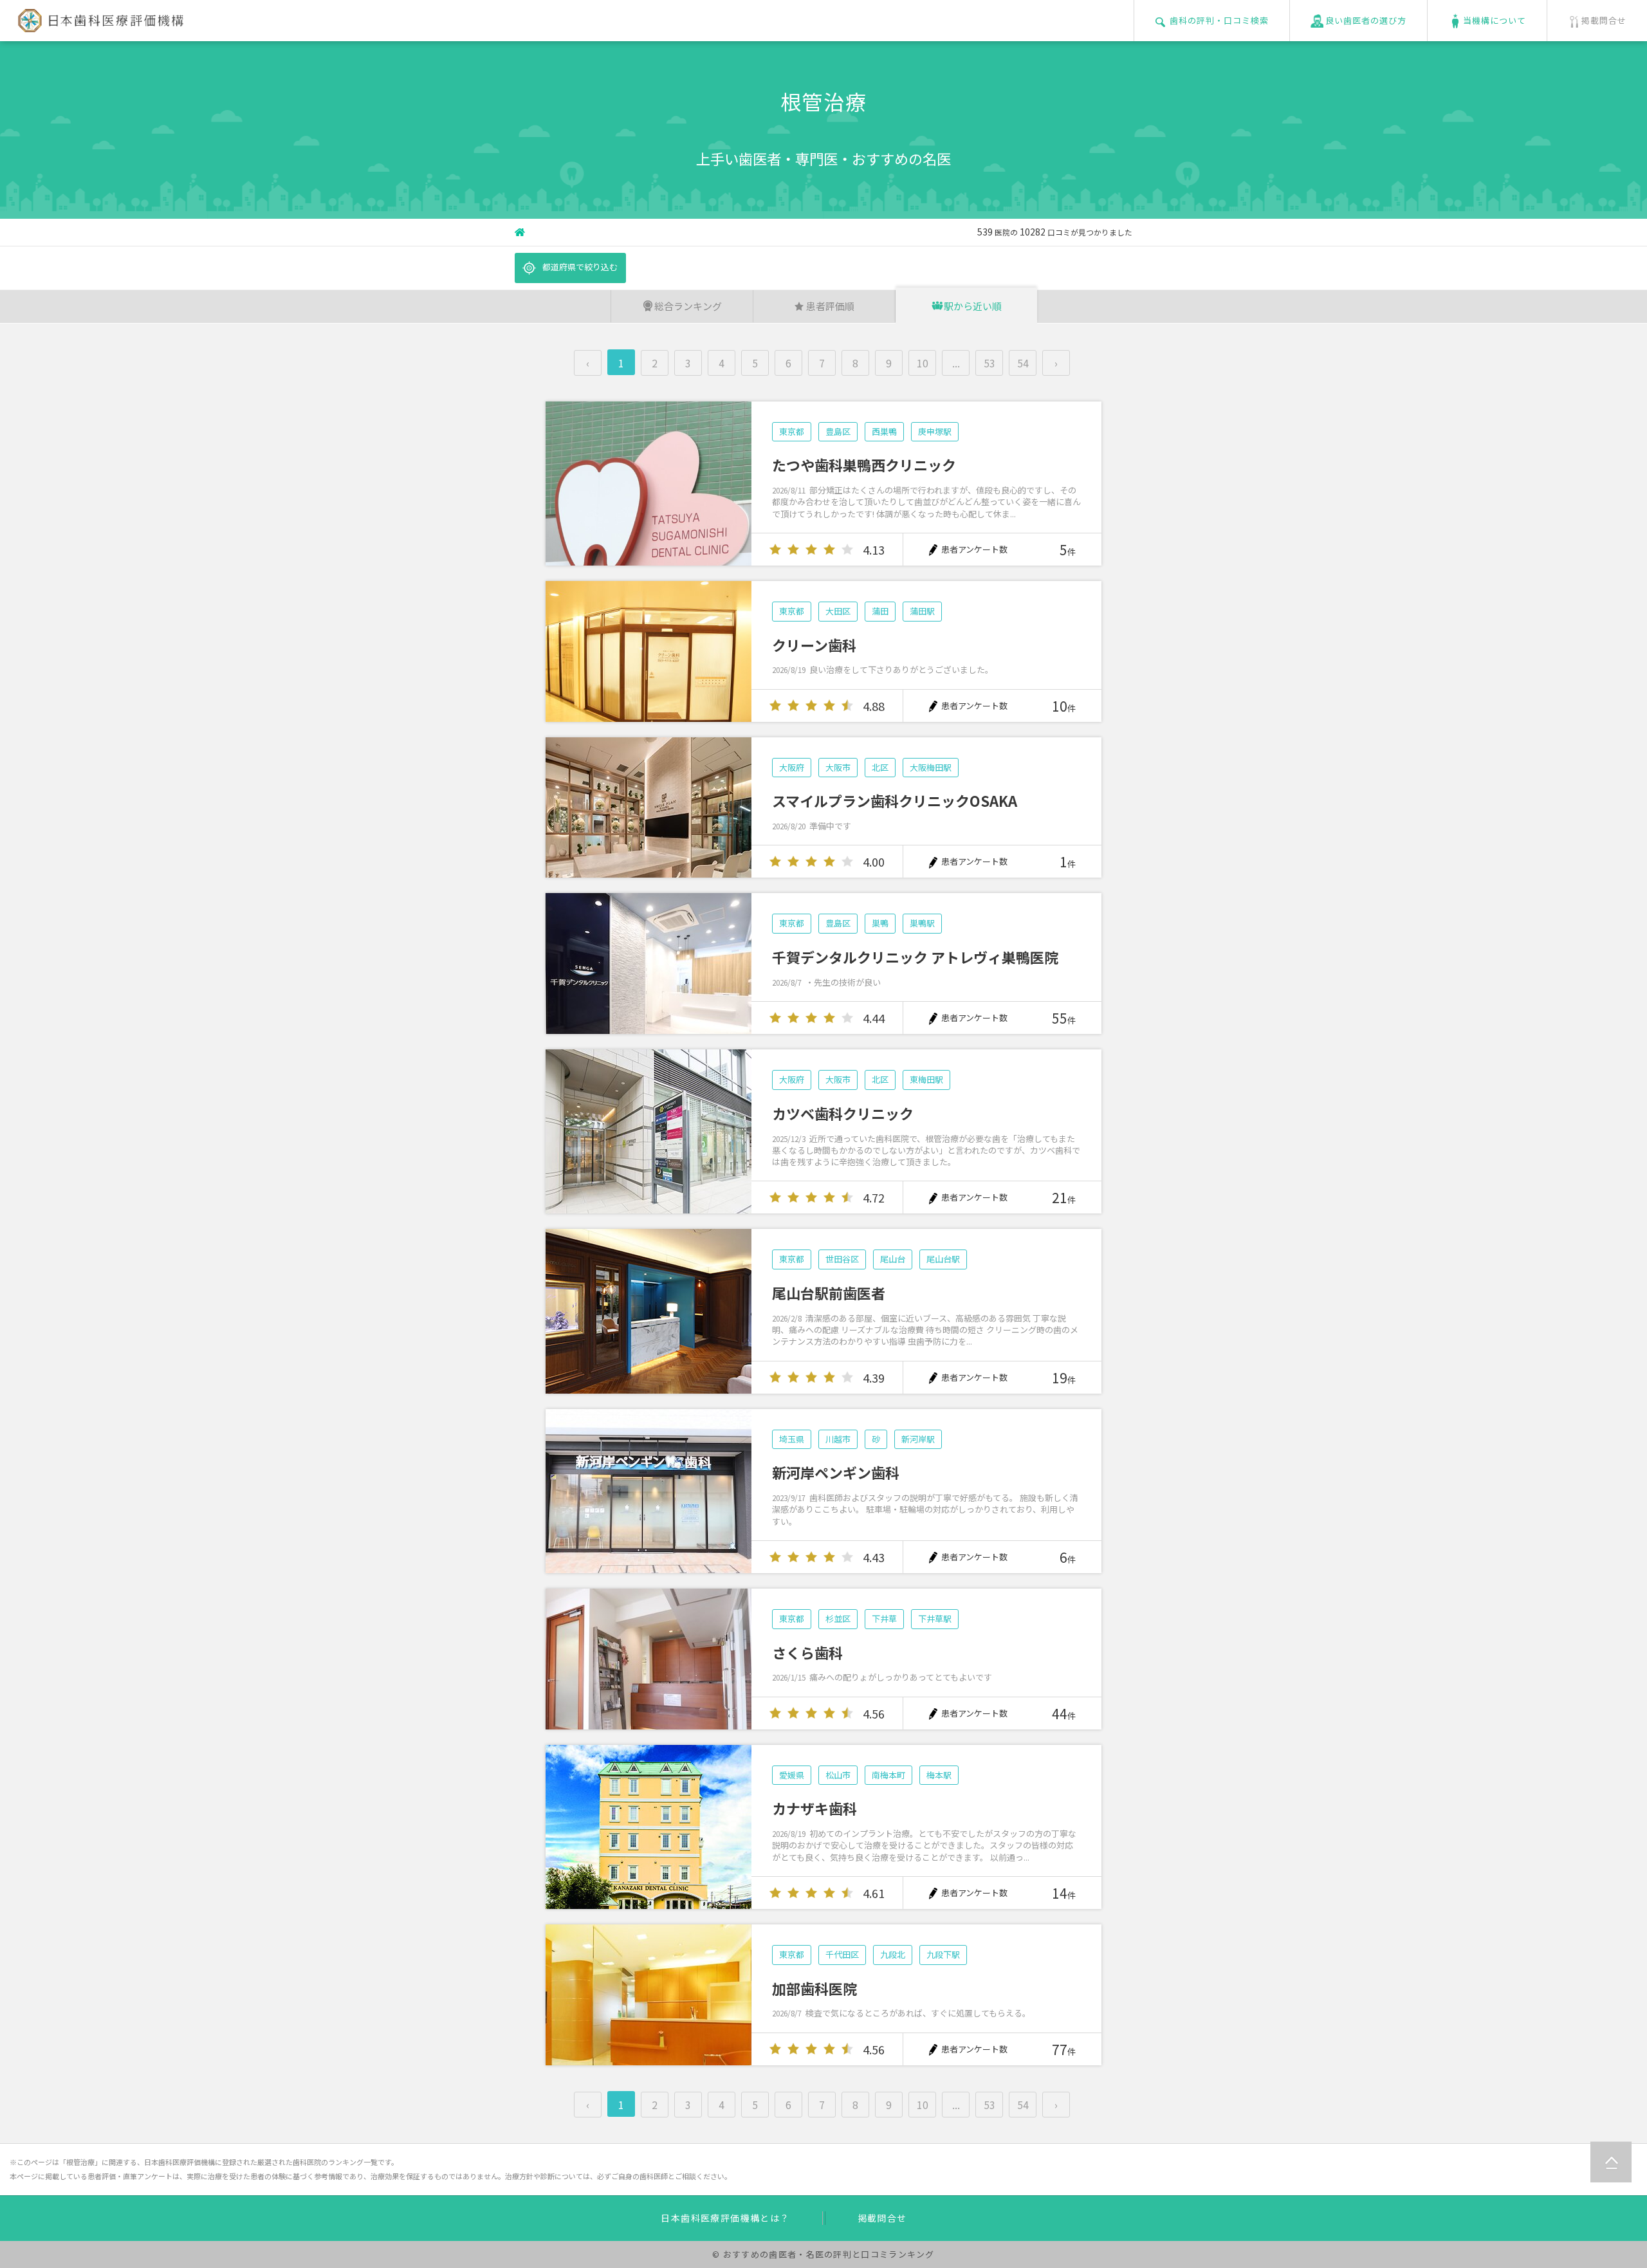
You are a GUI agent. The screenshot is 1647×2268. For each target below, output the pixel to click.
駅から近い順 (973, 306)
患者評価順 (830, 306)
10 (923, 363)
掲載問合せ (882, 2218)
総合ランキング (688, 306)
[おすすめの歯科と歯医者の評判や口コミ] (98, 25)
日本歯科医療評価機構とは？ (725, 2218)
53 (989, 363)
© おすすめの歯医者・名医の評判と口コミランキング (823, 2254)
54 (1023, 363)
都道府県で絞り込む (580, 267)
